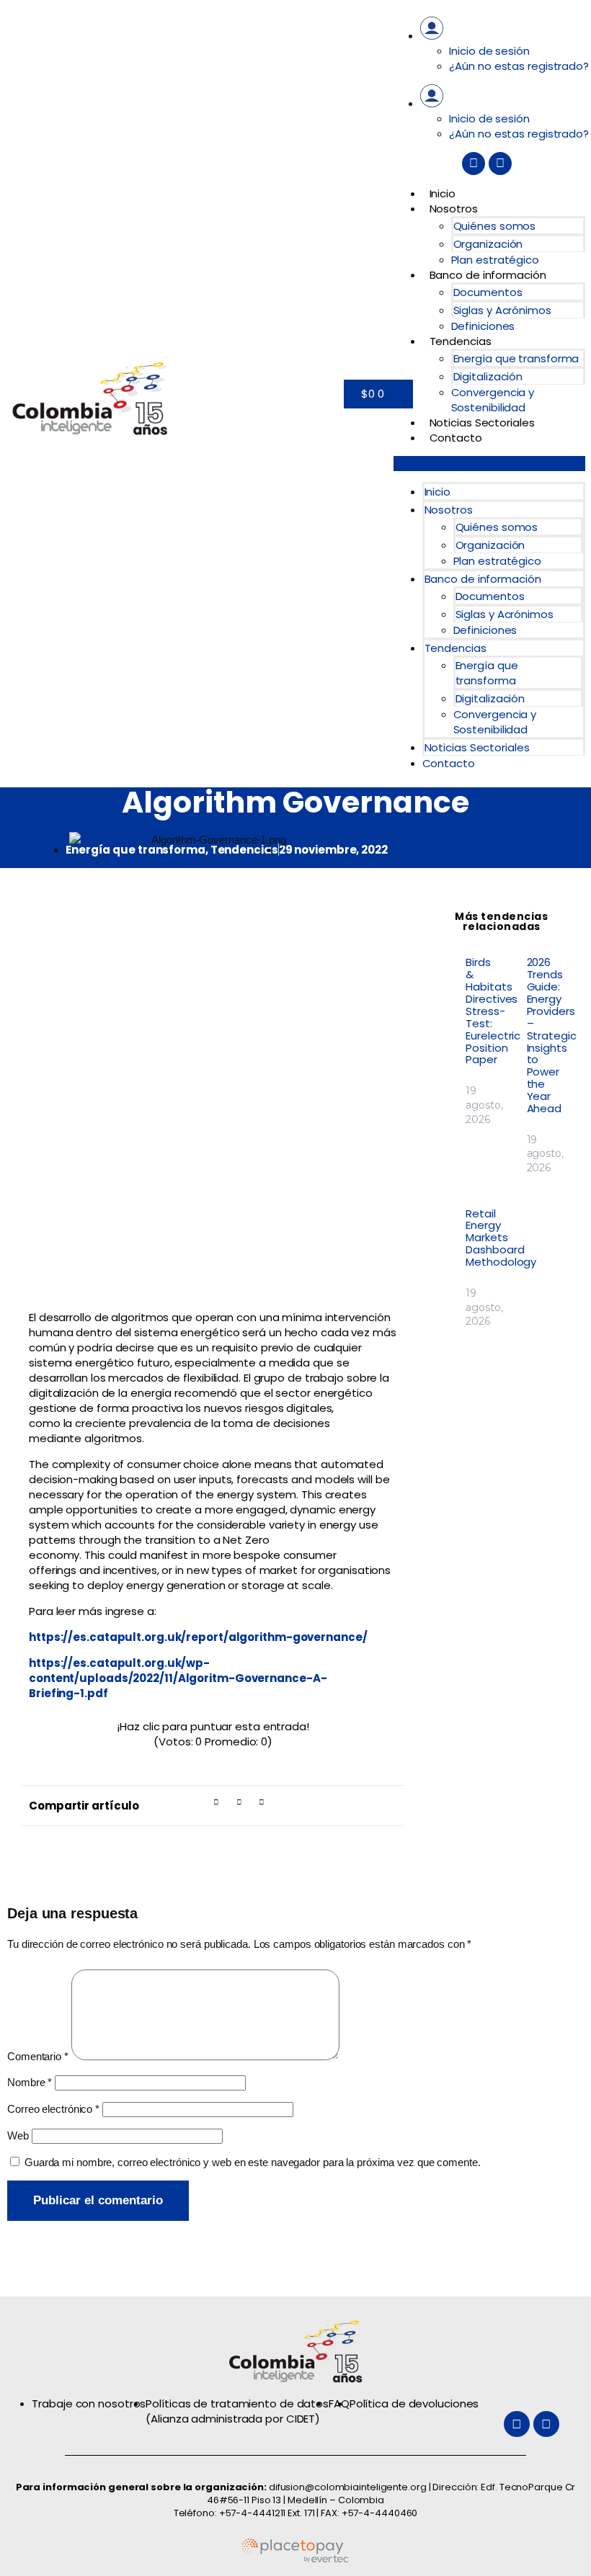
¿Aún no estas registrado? (519, 66)
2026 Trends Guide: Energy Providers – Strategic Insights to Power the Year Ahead (552, 1035)
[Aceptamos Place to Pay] (295, 2560)
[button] (489, 464)
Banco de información (488, 275)
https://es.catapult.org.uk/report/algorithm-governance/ (198, 1637)
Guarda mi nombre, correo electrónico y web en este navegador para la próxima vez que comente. (253, 2162)
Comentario (38, 2056)
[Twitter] (474, 164)
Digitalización (488, 376)
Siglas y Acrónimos (502, 310)
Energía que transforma (516, 358)
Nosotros (454, 209)
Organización (488, 244)
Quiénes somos (495, 226)
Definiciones (483, 326)
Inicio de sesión (489, 51)
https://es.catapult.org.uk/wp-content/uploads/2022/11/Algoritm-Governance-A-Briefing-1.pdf (178, 1678)
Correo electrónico (53, 2109)
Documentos (488, 292)
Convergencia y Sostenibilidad (493, 400)
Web (18, 2136)
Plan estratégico (495, 260)
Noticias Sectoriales (482, 422)
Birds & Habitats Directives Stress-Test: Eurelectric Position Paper (493, 1011)
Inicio (443, 193)
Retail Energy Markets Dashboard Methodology (501, 1238)
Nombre (30, 2082)
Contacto (456, 438)
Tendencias (461, 341)
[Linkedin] (500, 164)
